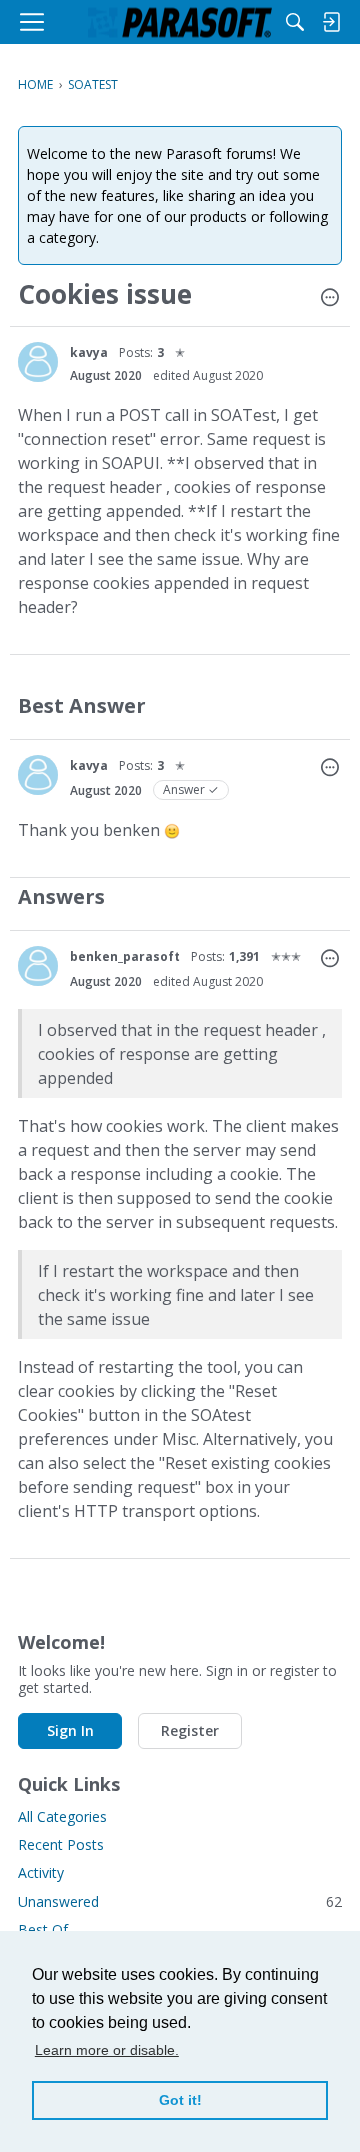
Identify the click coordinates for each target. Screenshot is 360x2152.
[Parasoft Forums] (180, 22)
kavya (89, 352)
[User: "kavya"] (38, 362)
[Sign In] (331, 22)
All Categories (62, 1816)
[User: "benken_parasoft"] (38, 966)
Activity (41, 1872)
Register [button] (190, 1730)
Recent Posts (61, 1844)
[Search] (295, 22)
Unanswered (180, 1901)
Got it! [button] (180, 2100)
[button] (330, 299)
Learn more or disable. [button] (107, 2050)
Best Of (43, 1929)
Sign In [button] (70, 1730)
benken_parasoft (125, 956)
